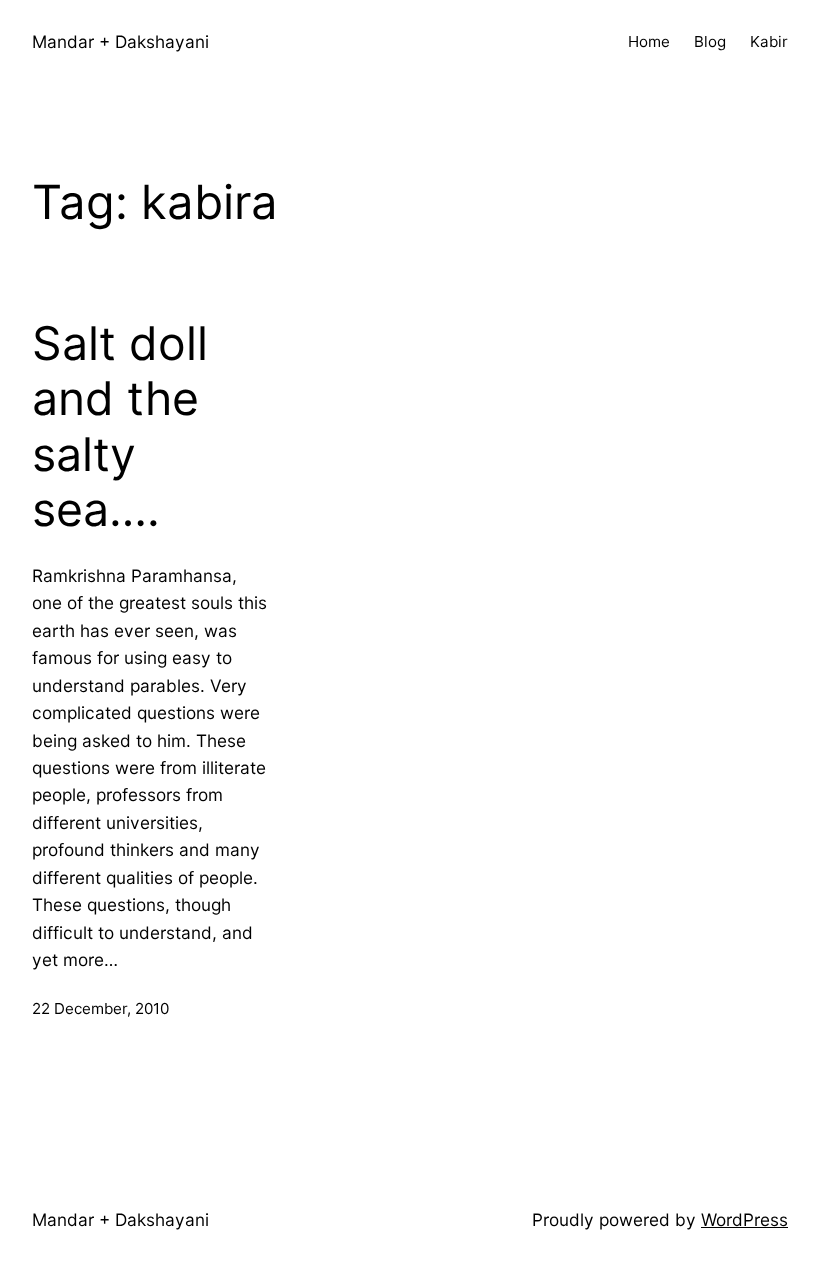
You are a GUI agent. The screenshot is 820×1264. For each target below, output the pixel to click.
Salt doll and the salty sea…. (120, 427)
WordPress (744, 1219)
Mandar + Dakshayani (120, 41)
